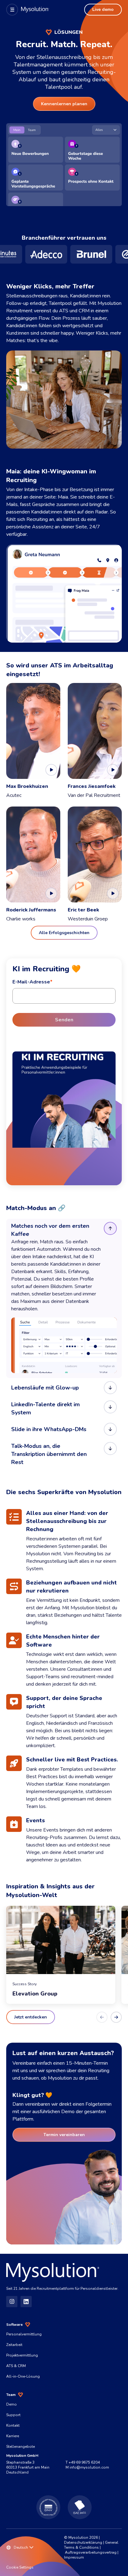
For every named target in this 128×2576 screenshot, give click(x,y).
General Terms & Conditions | (91, 2545)
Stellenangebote (21, 2447)
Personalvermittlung (24, 2334)
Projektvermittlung (22, 2355)
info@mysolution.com (89, 2467)
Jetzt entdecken (31, 2017)
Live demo (103, 9)
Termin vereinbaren (64, 2135)
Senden (64, 1020)
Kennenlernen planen (64, 104)
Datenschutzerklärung (83, 2542)
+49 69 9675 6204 (84, 2462)
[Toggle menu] (12, 10)
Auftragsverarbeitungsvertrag (91, 2552)
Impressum (74, 2557)
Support (13, 2415)
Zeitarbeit (14, 2345)
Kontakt (13, 2425)
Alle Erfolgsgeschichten (64, 933)
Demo (11, 2404)
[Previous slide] (102, 2017)
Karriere (13, 2436)
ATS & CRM (16, 2366)
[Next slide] (116, 2017)
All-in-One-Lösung (23, 2376)
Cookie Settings (20, 2567)
